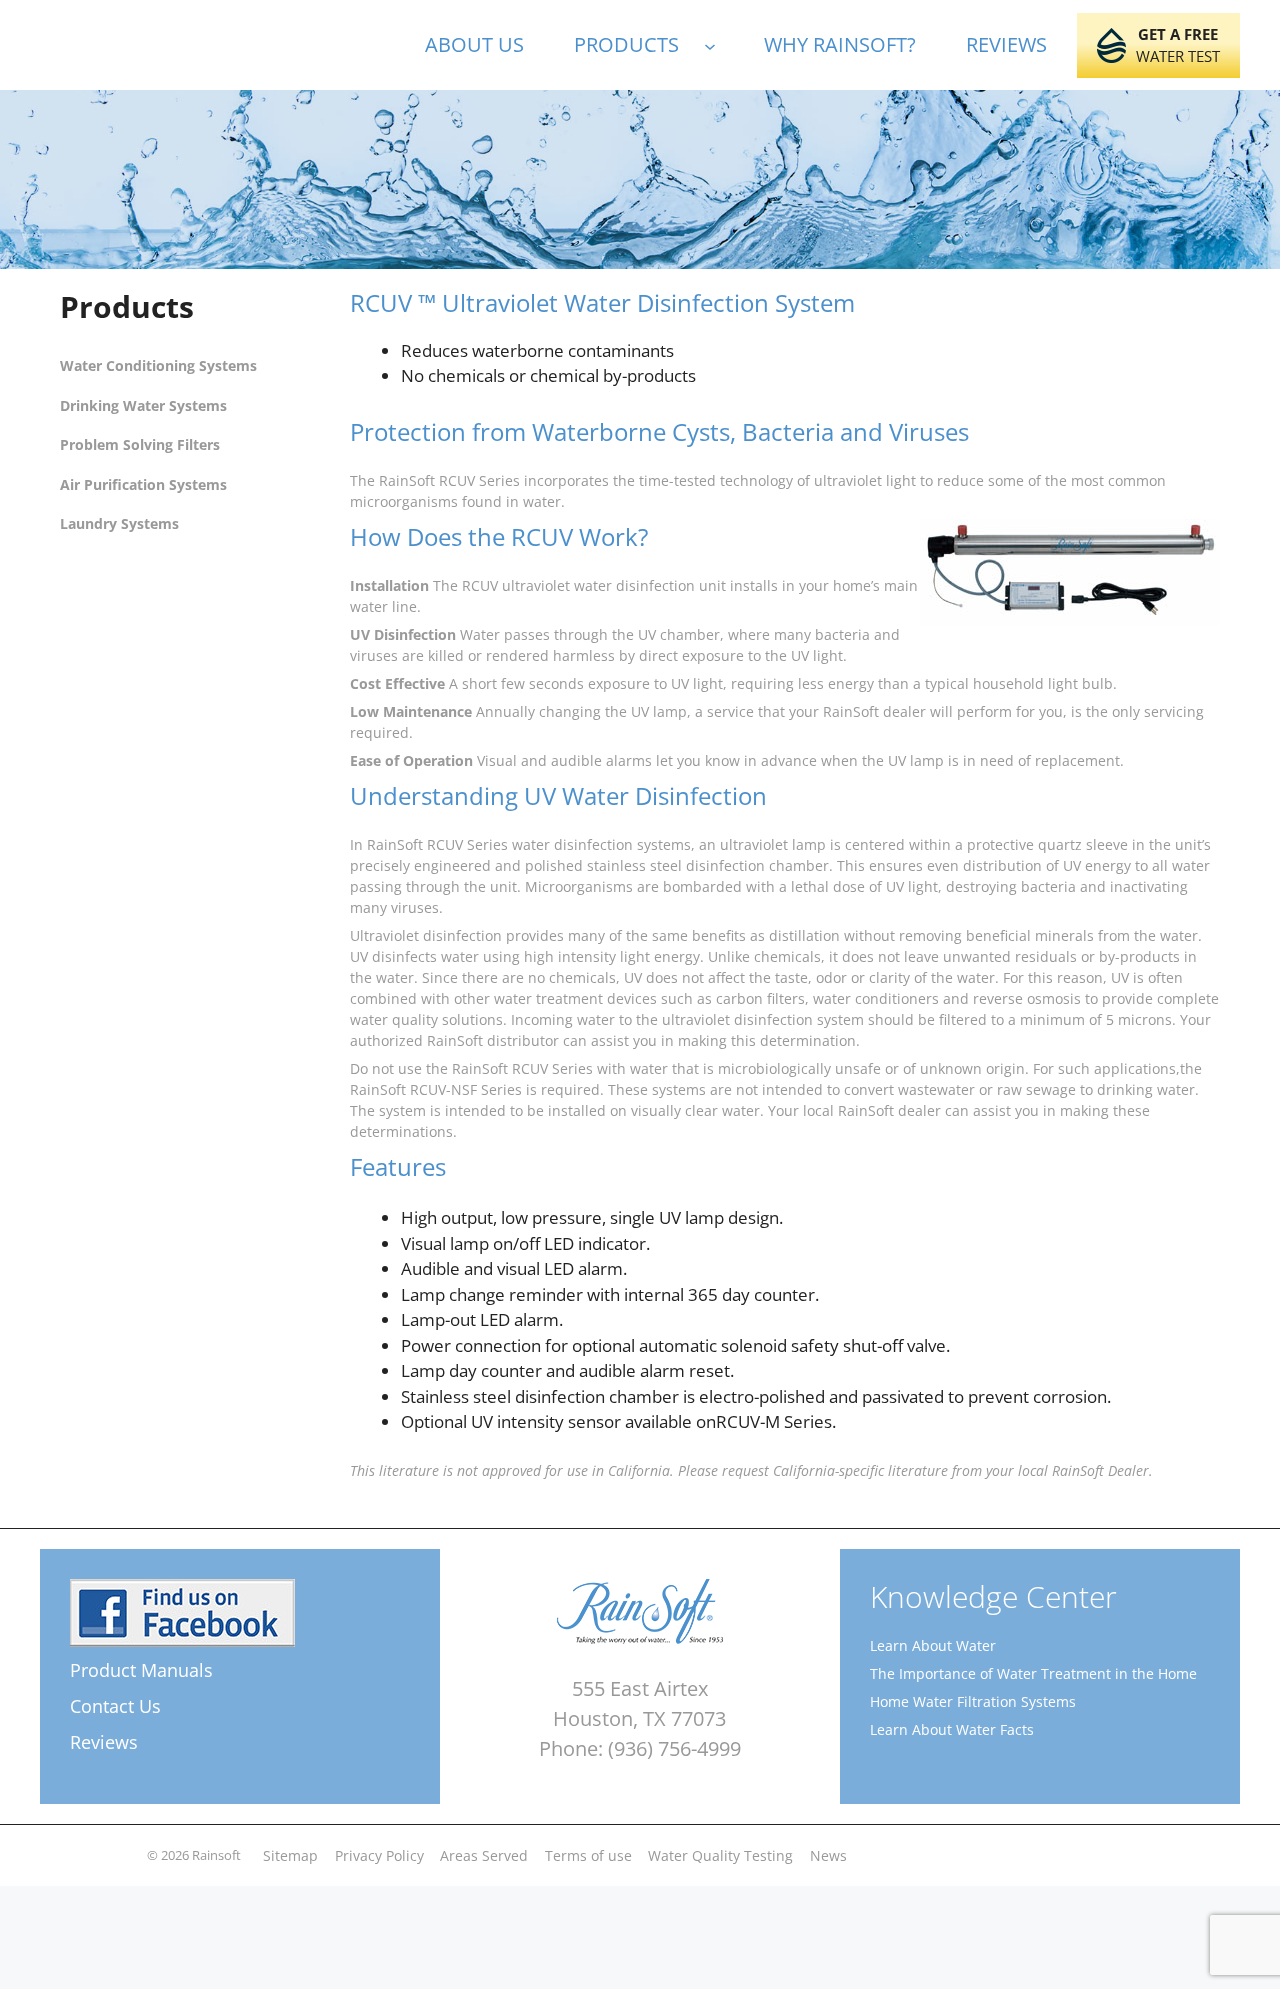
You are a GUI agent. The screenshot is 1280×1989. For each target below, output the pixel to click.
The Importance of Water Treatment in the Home (1033, 1673)
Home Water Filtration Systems (973, 1701)
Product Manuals (141, 1670)
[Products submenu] (719, 45)
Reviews (104, 1742)
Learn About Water (933, 1645)
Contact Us (115, 1706)
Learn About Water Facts (952, 1729)
